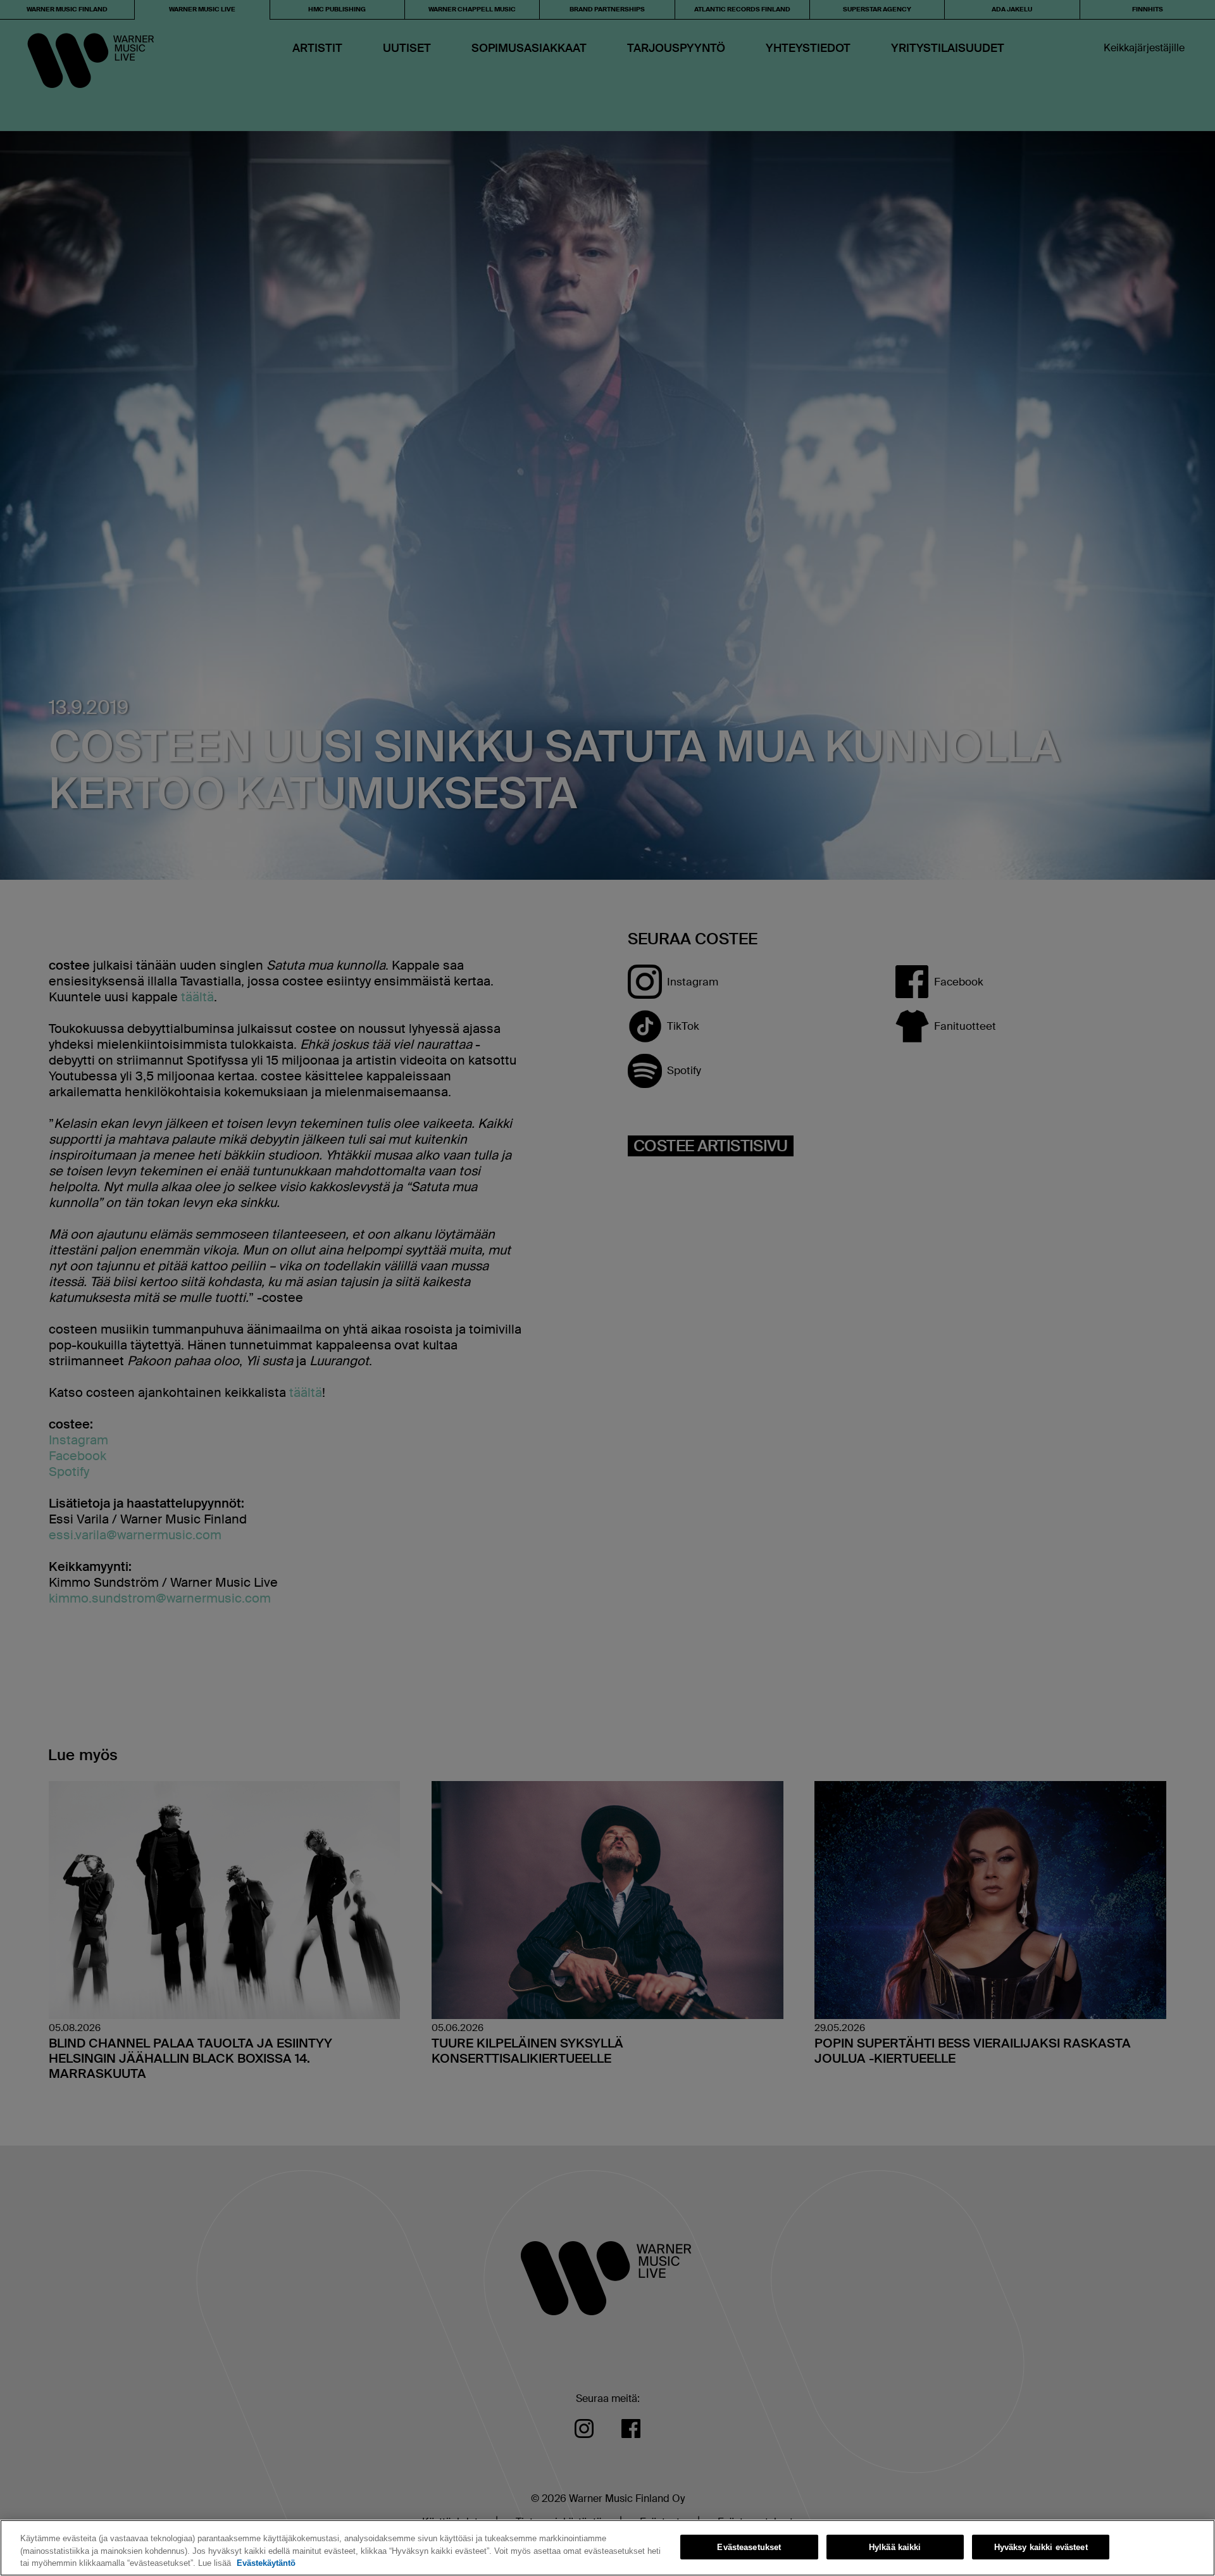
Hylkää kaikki (895, 2547)
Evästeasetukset (749, 2547)
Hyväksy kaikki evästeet (1041, 2547)
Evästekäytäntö (266, 2563)
